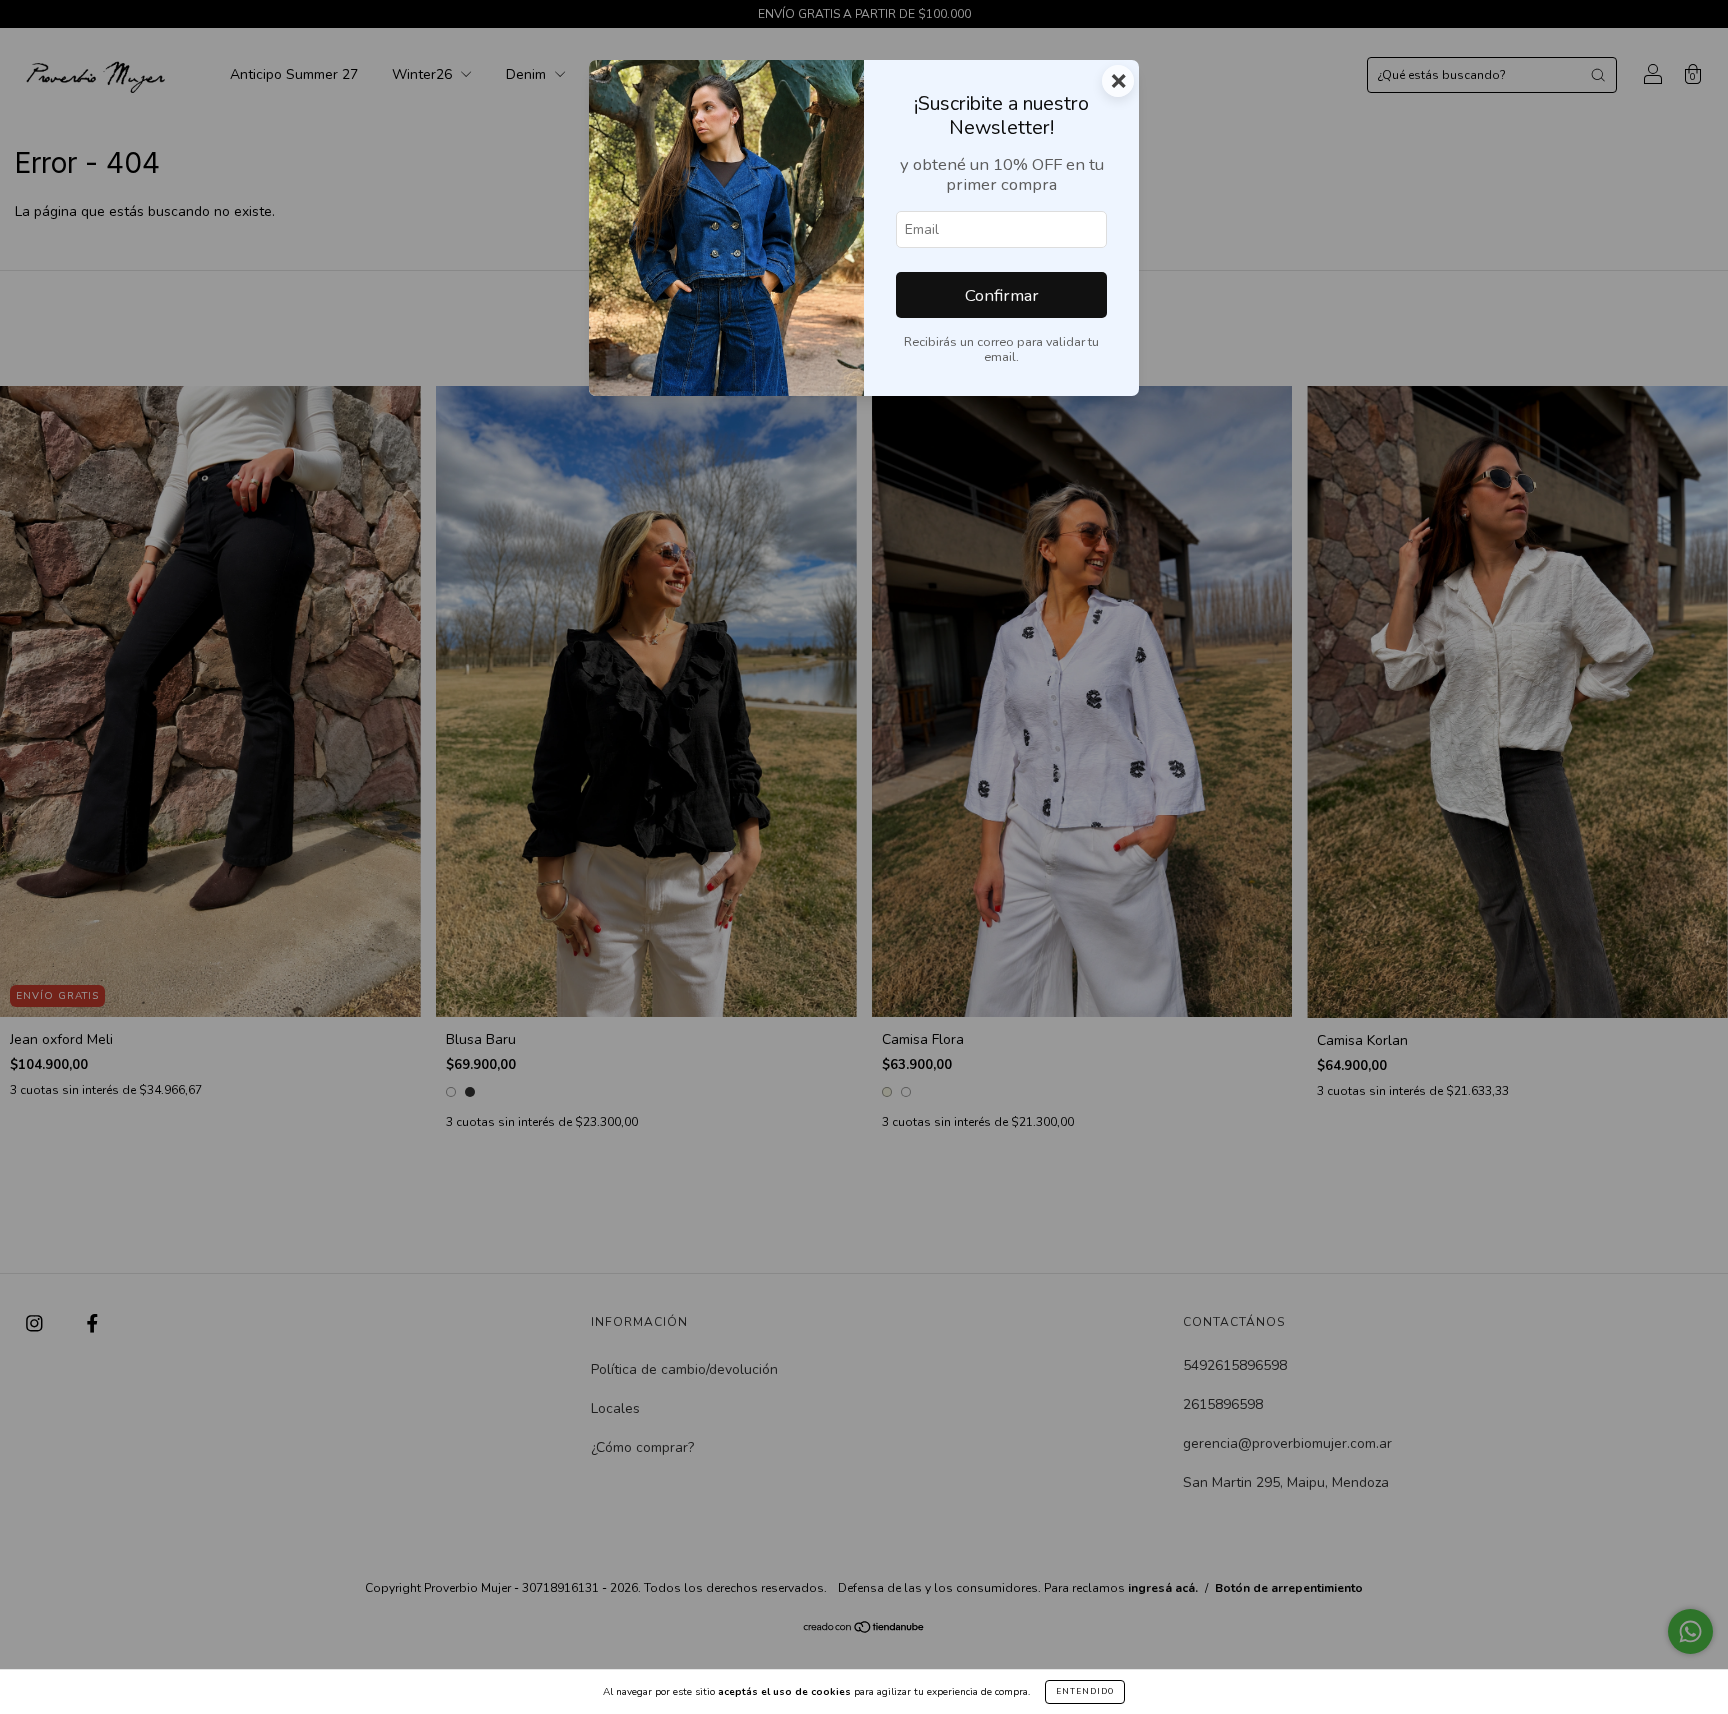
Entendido (1085, 1691)
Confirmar (1002, 295)
